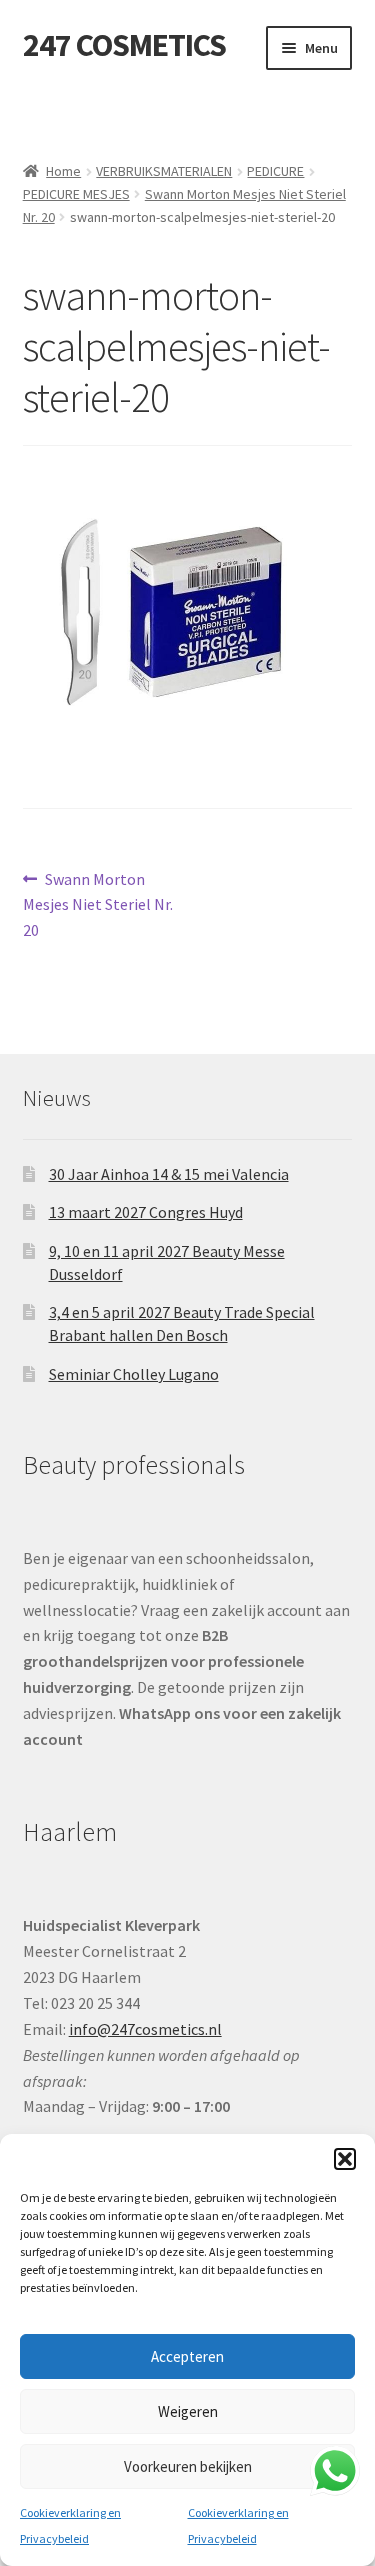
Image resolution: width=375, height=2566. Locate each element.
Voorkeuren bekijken (188, 2466)
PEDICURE (275, 171)
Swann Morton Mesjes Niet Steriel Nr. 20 (98, 904)
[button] (345, 2159)
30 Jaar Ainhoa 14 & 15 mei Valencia (169, 1174)
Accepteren (187, 2356)
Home (63, 171)
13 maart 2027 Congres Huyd (146, 1212)
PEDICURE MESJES (76, 194)
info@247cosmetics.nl (145, 2029)
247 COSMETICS (124, 45)
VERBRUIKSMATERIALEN (164, 171)
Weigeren (188, 2411)
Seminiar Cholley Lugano (134, 1374)
